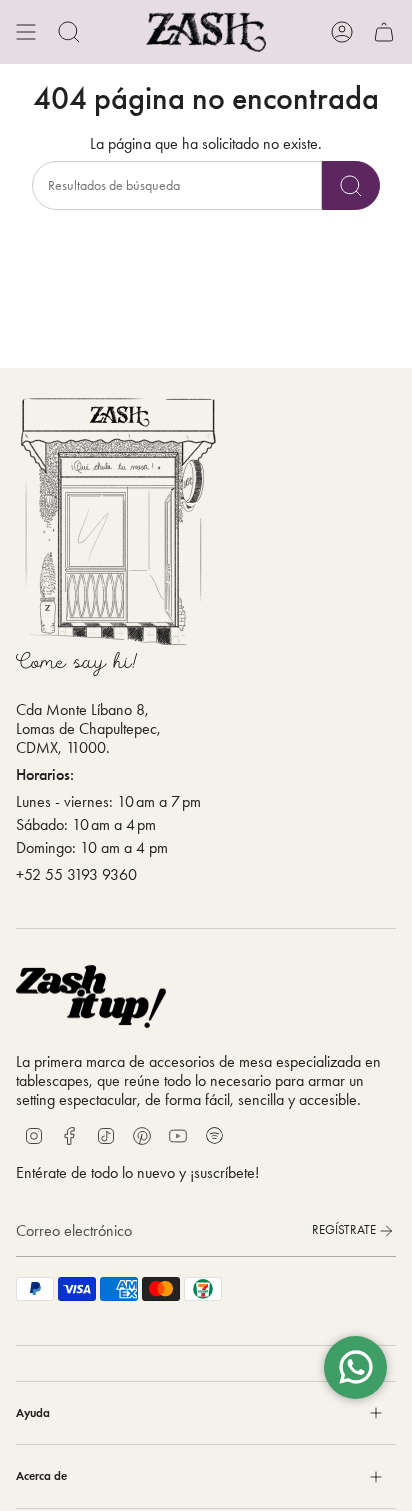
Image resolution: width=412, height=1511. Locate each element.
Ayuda (33, 1412)
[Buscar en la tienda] (351, 185)
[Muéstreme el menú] (26, 32)
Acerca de (41, 1475)
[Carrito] (384, 32)
